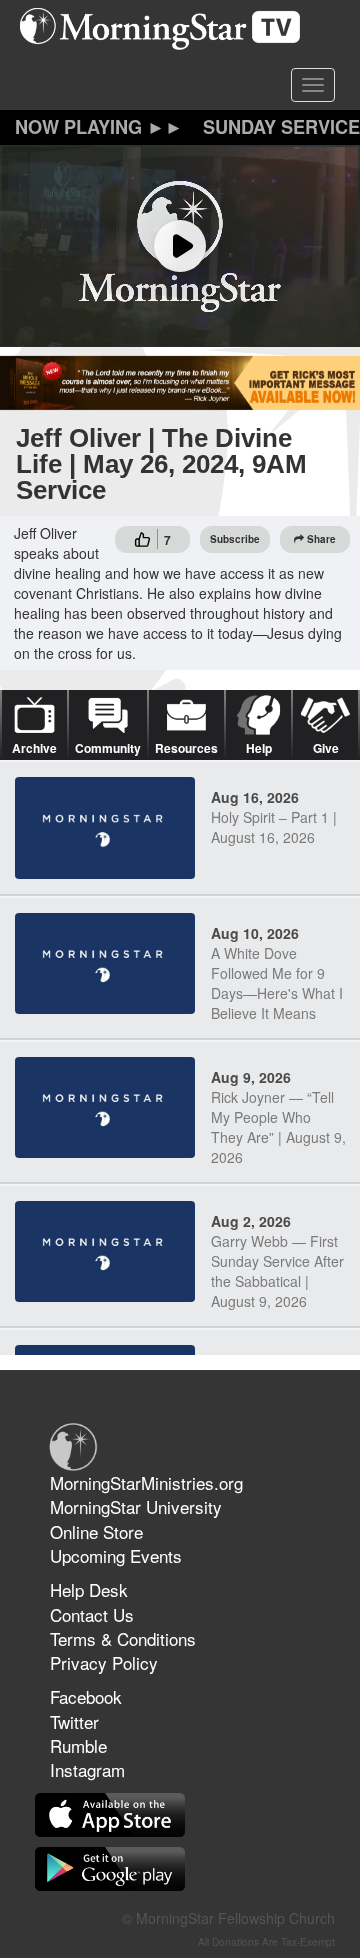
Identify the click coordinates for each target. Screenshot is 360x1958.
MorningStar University (136, 1506)
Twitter (74, 1721)
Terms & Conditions (123, 1638)
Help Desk (89, 1589)
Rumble (78, 1745)
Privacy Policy (104, 1662)
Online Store (96, 1531)
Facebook (86, 1696)
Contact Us (92, 1614)
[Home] (167, 29)
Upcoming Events (116, 1555)
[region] (180, 246)
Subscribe (235, 539)
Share (321, 539)
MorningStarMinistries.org (146, 1482)
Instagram (87, 1769)
